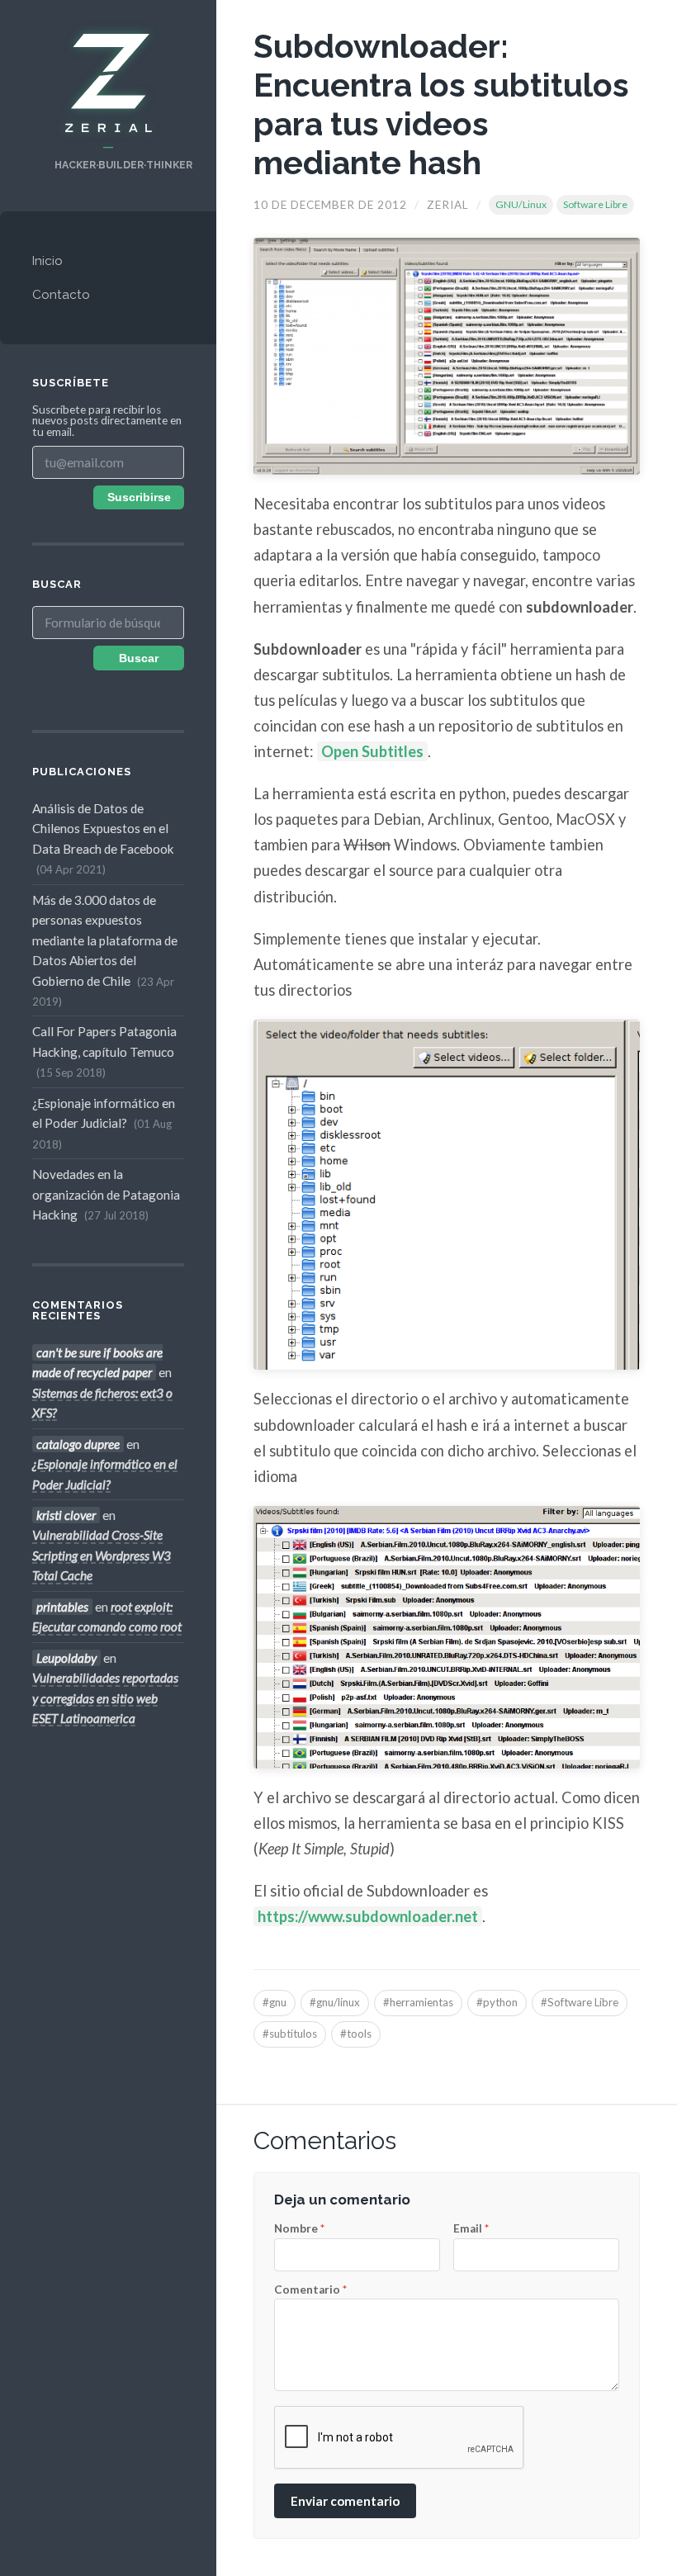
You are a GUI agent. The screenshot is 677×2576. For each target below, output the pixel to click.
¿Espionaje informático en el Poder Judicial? (104, 1123)
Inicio (47, 261)
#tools (356, 2034)
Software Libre (595, 204)
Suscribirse (139, 497)
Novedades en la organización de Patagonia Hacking (106, 1194)
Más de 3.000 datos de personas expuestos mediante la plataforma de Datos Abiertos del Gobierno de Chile (105, 950)
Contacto (61, 295)
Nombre (299, 2229)
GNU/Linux (521, 204)
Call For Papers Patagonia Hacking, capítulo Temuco (104, 1051)
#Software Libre (580, 2002)
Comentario (310, 2290)
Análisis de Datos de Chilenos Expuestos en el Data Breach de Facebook (103, 838)
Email (471, 2229)
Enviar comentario (345, 2501)
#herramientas (418, 2002)
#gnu (275, 2002)
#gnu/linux (335, 2002)
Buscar (139, 658)
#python (497, 2002)
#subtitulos (290, 2034)
